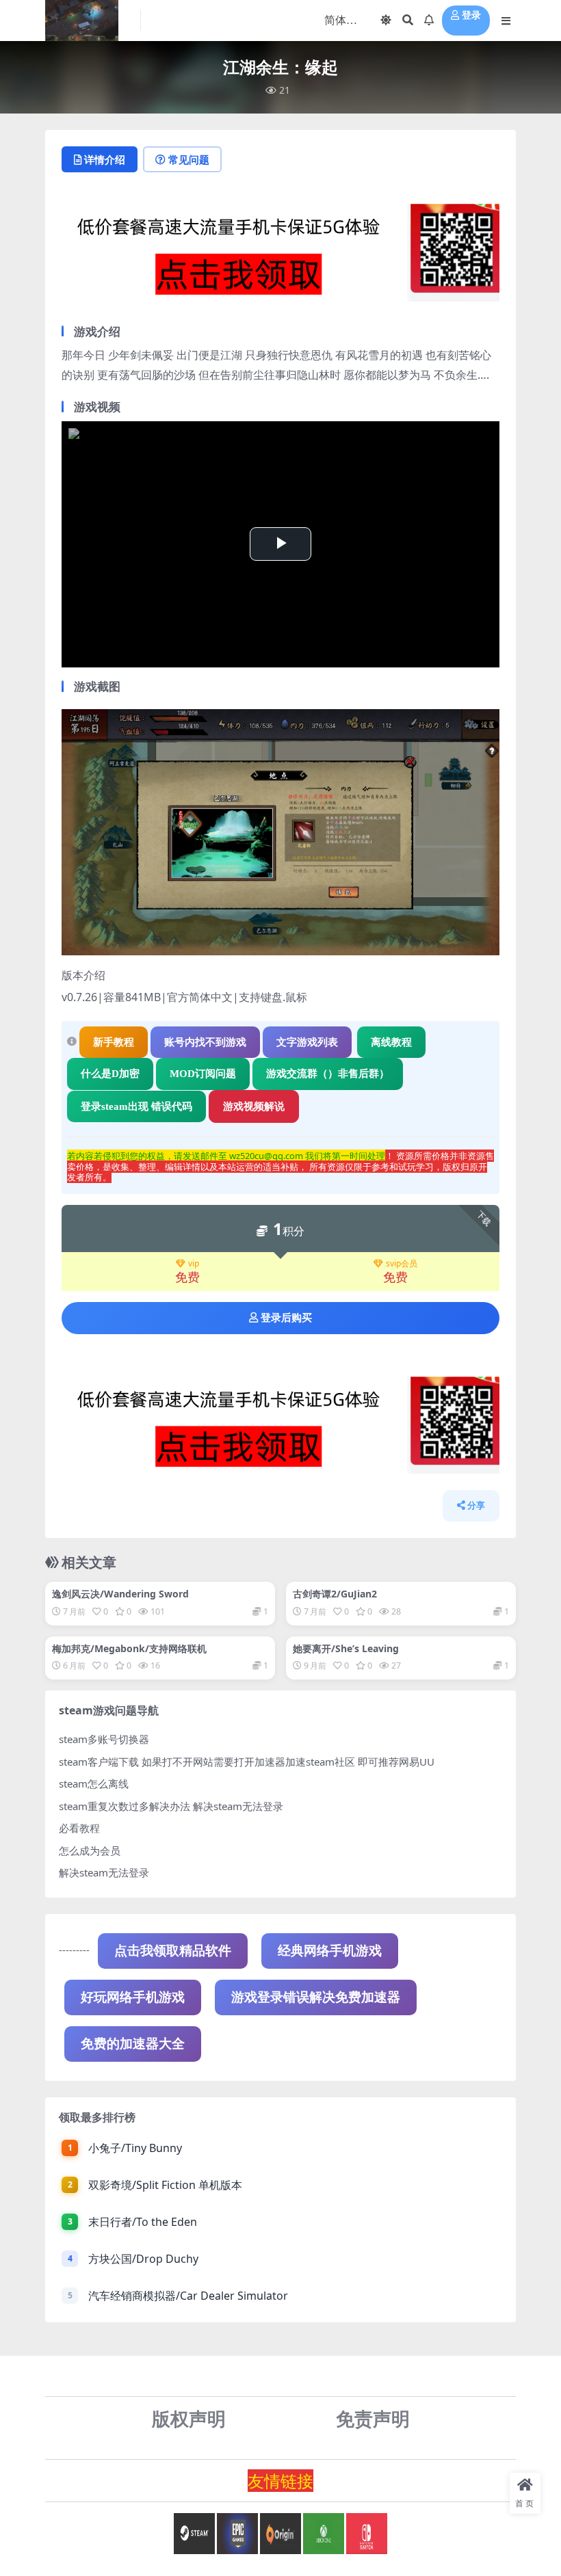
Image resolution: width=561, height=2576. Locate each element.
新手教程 (114, 1042)
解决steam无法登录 (104, 1872)
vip (194, 1264)
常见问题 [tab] (189, 159)
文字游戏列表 (307, 1042)
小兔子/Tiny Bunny (135, 2148)
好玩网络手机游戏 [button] (133, 1997)
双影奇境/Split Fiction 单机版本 (165, 2185)
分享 (476, 1505)
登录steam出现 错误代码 (136, 1106)
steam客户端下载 (99, 1762)
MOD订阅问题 (203, 1074)
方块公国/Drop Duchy (143, 2259)
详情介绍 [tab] (105, 159)
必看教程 (79, 1828)
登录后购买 (286, 1318)
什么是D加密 (110, 1074)
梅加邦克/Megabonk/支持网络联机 (129, 1648)
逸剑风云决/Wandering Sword (120, 1594)
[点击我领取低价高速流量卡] (280, 256)
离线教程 (391, 1042)
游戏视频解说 (254, 1106)
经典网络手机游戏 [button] (330, 1951)
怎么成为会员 (90, 1850)
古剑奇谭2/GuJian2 (335, 1594)
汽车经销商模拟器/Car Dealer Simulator (188, 2296)
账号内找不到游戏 (205, 1042)
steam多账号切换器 (104, 1739)
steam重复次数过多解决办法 (125, 1806)
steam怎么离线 (94, 1783)
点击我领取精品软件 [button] (173, 1951)
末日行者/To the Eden (143, 2222)
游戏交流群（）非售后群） (328, 1074)
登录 (471, 15)
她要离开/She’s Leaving (346, 1648)
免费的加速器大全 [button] (133, 2044)
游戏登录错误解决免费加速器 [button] (316, 1997)
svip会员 (402, 1264)
